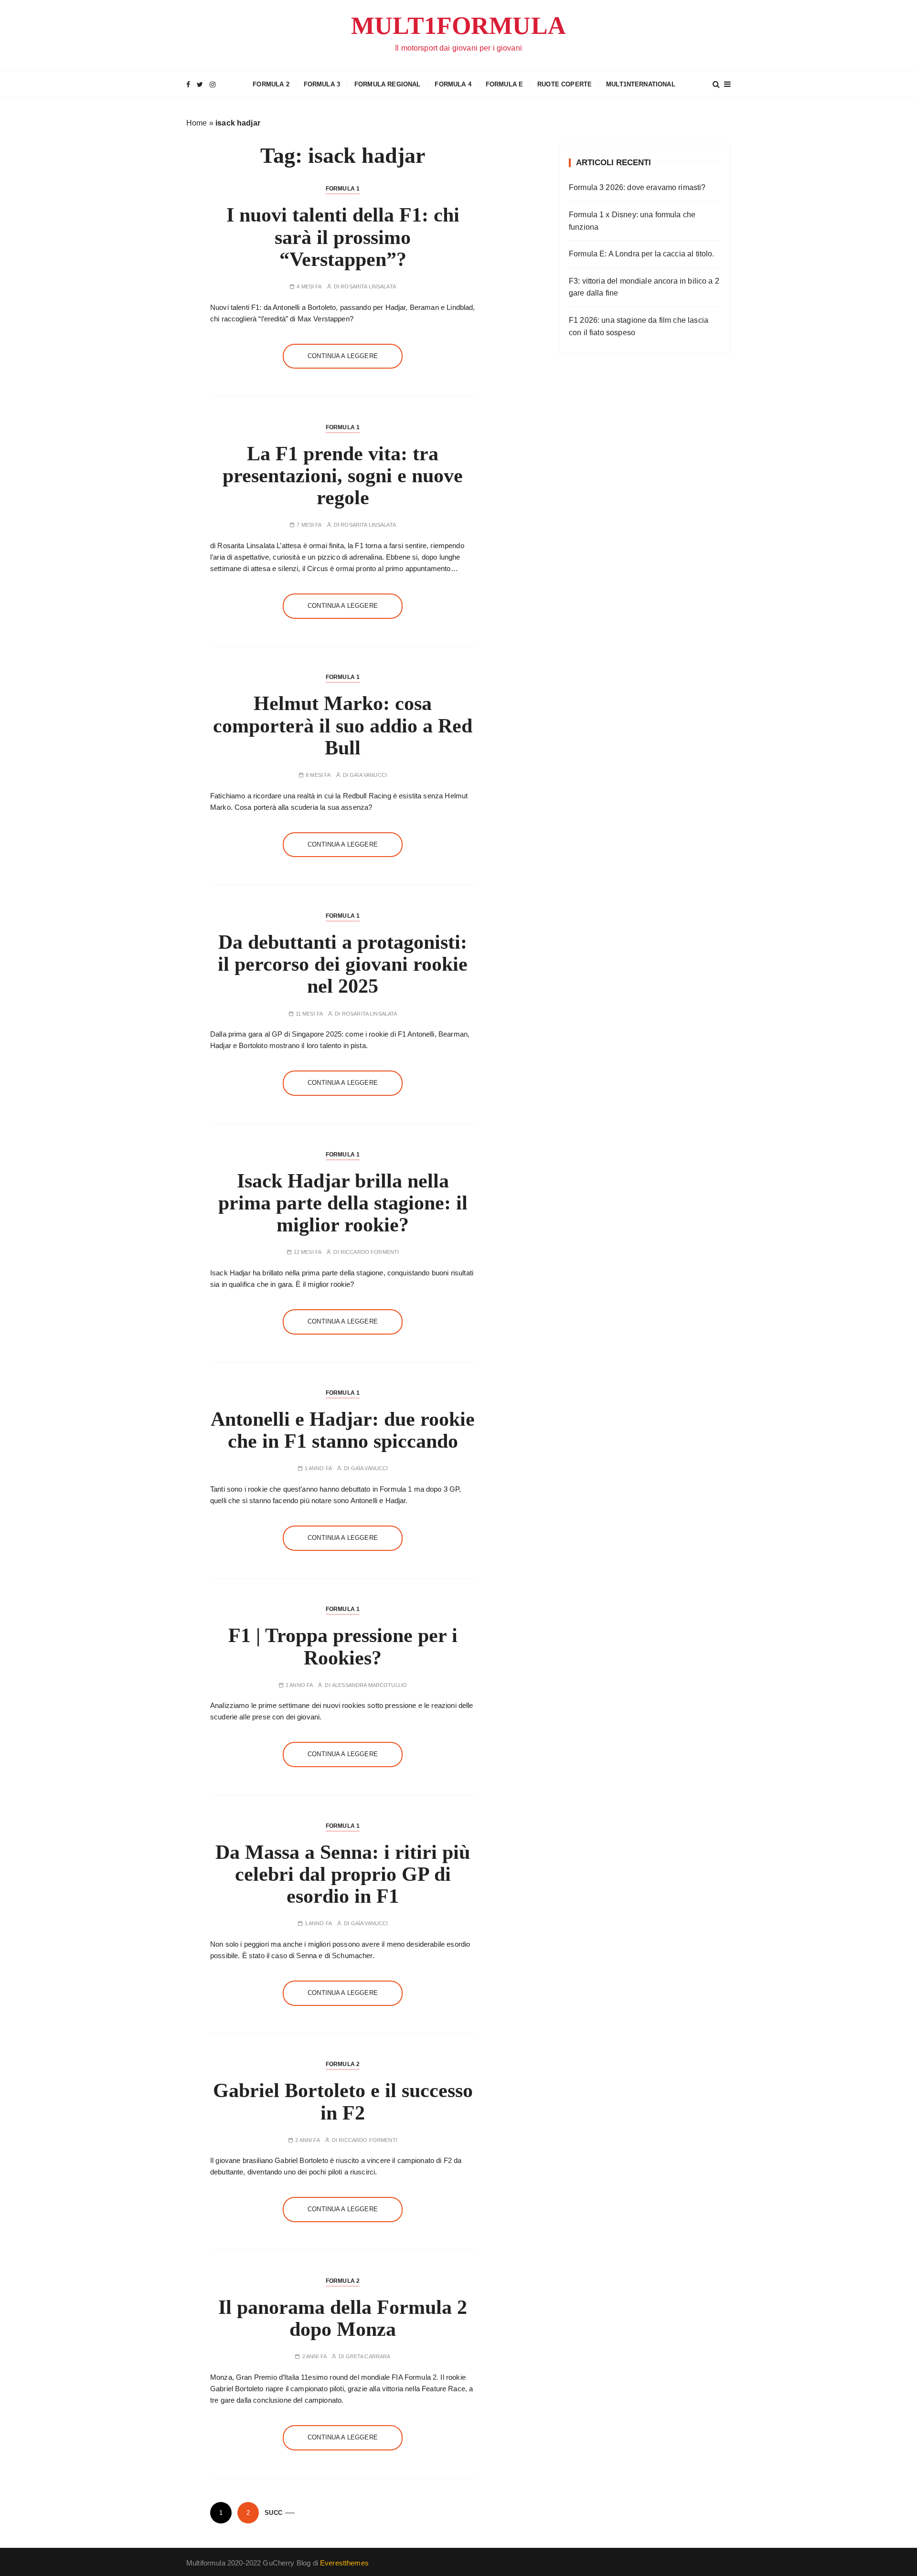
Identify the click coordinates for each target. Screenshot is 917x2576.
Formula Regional (387, 84)
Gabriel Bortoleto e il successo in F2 (343, 2101)
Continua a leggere (343, 356)
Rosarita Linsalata (368, 287)
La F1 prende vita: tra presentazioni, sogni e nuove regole (343, 476)
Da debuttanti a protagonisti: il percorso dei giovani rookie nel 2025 (343, 964)
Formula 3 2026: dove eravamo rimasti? (637, 187)
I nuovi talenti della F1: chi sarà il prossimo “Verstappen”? (343, 237)
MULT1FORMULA (458, 26)
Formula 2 (271, 84)
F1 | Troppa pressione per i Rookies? (343, 1646)
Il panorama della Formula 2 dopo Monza (343, 2318)
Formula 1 (343, 189)
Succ (273, 2513)
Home (197, 123)
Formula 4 (453, 84)
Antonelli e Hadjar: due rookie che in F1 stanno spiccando (343, 1430)
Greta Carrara (368, 2357)
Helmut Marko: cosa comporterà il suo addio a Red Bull (343, 725)
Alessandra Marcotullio (369, 1685)
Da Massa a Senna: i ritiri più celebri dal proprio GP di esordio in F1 (343, 1874)
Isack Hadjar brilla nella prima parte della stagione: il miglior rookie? (343, 1203)
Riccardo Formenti (370, 1252)
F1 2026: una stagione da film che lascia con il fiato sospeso (639, 326)
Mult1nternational (641, 84)
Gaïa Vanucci (368, 775)
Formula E (504, 84)
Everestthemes (344, 2563)
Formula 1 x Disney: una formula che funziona (632, 221)
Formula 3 (322, 84)
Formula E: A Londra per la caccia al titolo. (642, 254)
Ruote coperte (565, 84)
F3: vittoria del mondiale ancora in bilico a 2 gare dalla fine (644, 287)
